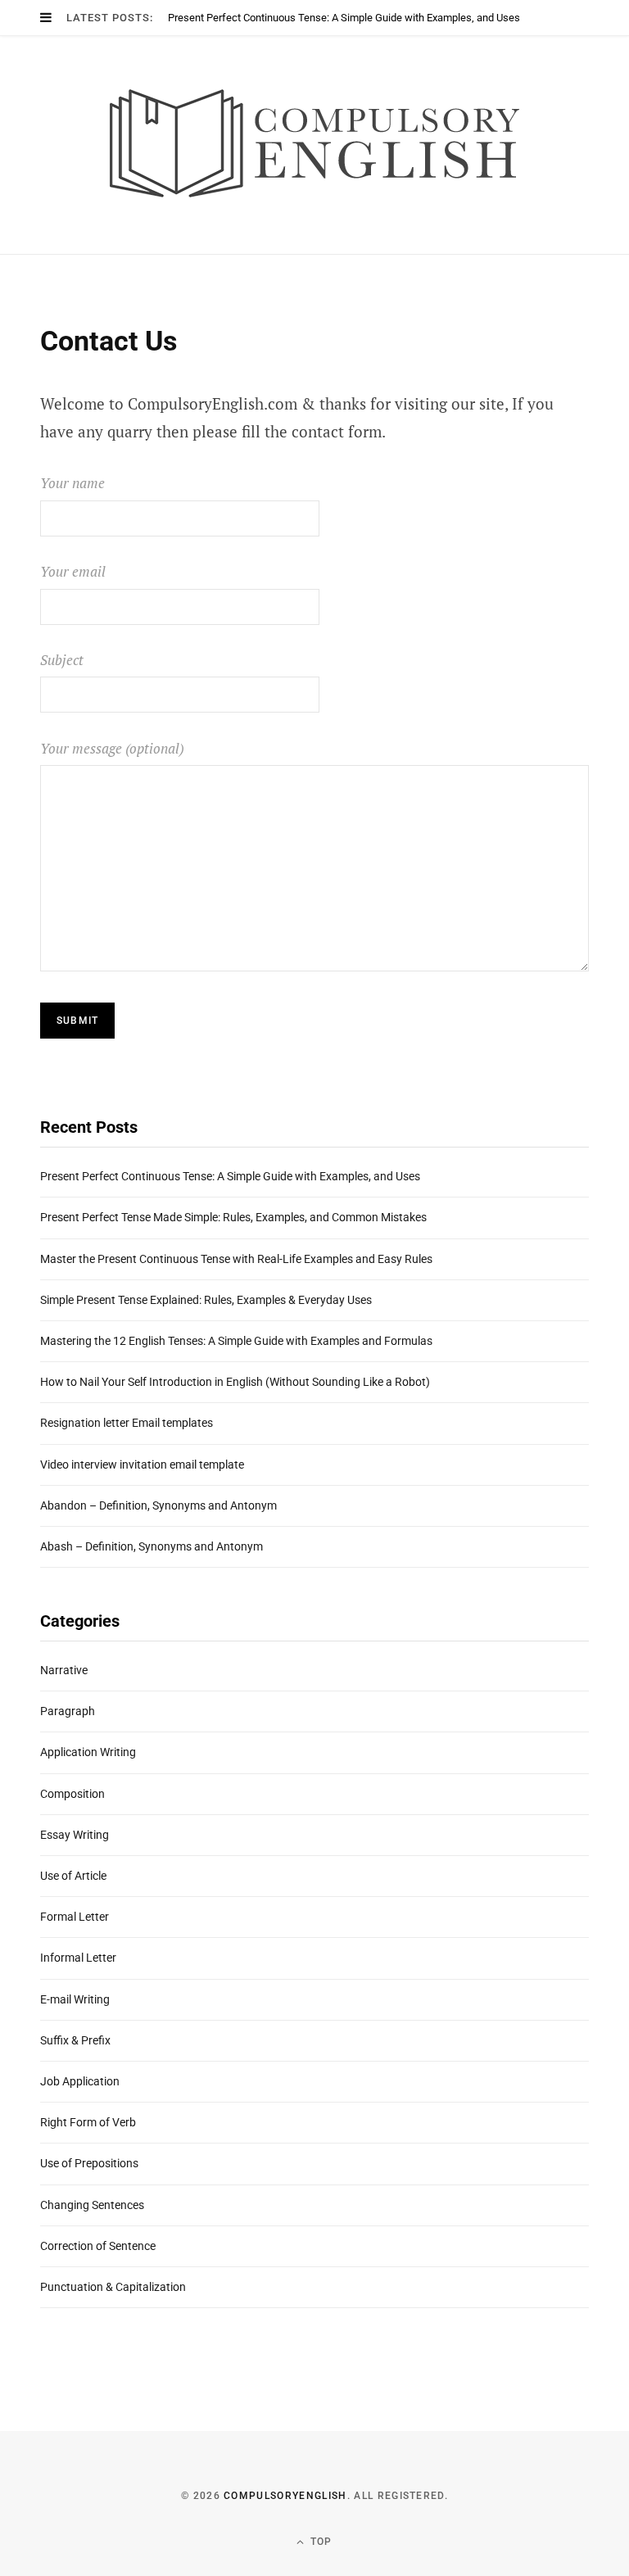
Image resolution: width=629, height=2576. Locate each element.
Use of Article (73, 1876)
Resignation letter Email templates (127, 1423)
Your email (73, 571)
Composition (72, 1794)
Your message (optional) (112, 748)
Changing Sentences (92, 2205)
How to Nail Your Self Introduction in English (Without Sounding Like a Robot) (235, 1382)
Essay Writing (75, 1835)
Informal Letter (78, 1958)
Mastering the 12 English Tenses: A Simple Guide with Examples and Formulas (236, 1341)
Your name (72, 483)
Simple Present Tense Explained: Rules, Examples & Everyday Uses (206, 1300)
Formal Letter (75, 1917)
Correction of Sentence (98, 2246)
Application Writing (88, 1752)
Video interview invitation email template (142, 1465)
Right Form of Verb (88, 2122)
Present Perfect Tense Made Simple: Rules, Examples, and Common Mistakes (233, 1217)
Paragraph (68, 1711)
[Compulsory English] (314, 145)
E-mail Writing (75, 1999)
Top (320, 2542)
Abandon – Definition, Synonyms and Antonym (158, 1505)
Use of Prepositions (89, 2163)
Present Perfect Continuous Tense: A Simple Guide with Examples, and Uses (344, 18)
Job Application (80, 2081)
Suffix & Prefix (75, 2040)
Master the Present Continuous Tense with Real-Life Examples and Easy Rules (236, 1259)
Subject (62, 660)
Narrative (64, 1670)
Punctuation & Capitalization (113, 2287)
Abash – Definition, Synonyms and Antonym (152, 1546)
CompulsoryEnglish (285, 2496)
